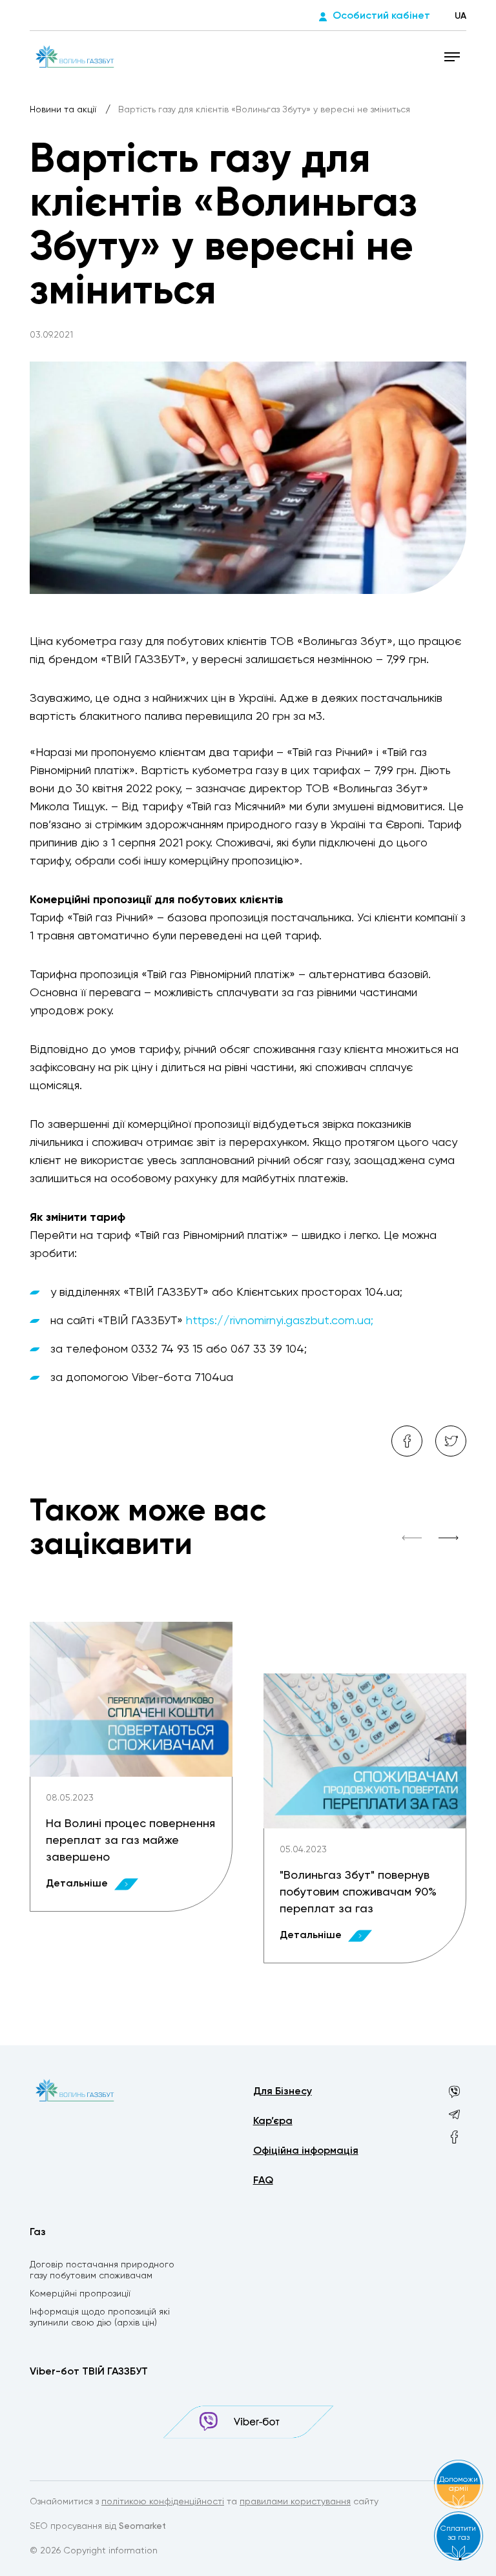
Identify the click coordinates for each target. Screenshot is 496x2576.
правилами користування (295, 2502)
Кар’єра (273, 2121)
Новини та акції (64, 110)
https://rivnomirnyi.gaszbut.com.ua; (280, 1321)
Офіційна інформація (306, 2151)
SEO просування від (98, 2526)
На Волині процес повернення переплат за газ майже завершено (130, 1841)
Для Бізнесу (283, 2092)
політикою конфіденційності (163, 2502)
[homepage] (75, 56)
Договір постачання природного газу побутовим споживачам (102, 2270)
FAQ (263, 2181)
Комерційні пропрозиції (80, 2294)
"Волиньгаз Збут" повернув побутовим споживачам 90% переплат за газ (358, 1892)
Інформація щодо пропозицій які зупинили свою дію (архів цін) (100, 2317)
